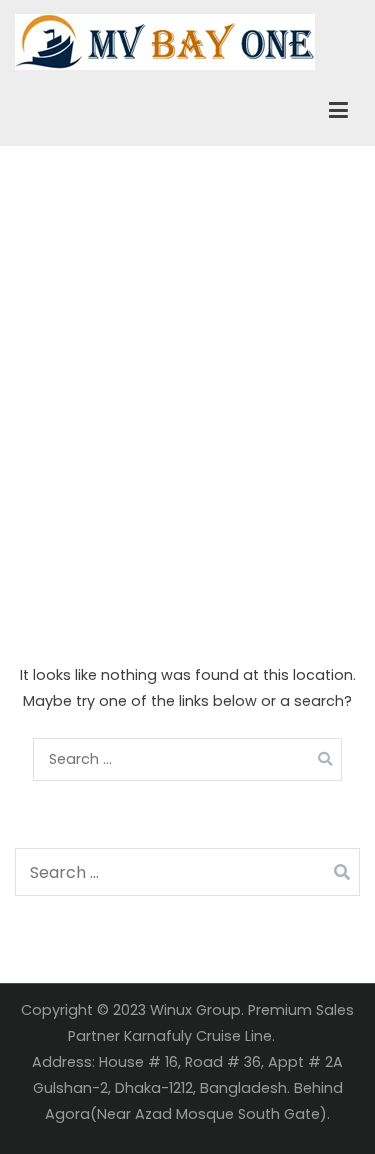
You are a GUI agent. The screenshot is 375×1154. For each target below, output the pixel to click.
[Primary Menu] (338, 111)
